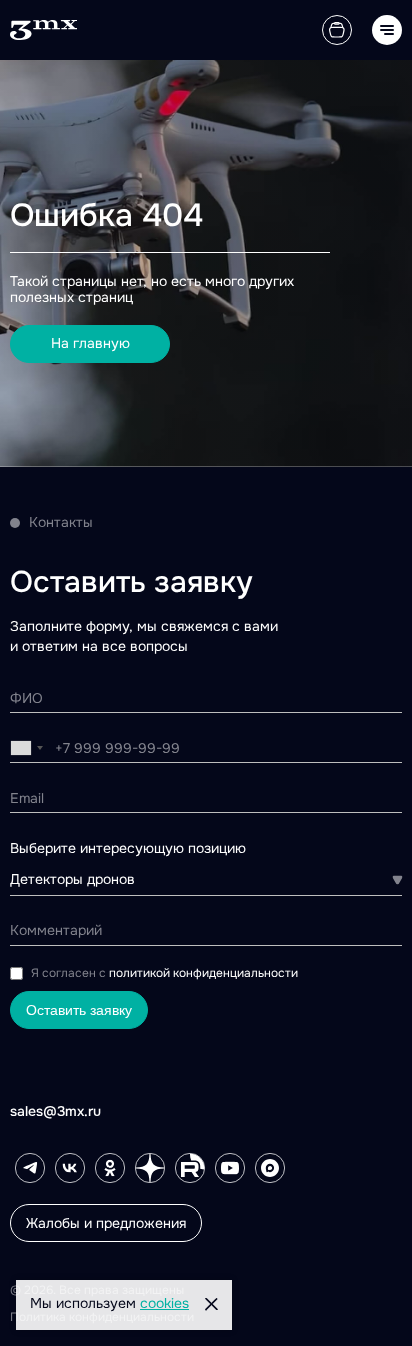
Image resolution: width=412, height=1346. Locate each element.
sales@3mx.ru (55, 1111)
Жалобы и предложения (106, 1223)
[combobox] (27, 748)
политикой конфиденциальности (203, 973)
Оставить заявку (79, 1010)
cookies (164, 1303)
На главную (90, 343)
